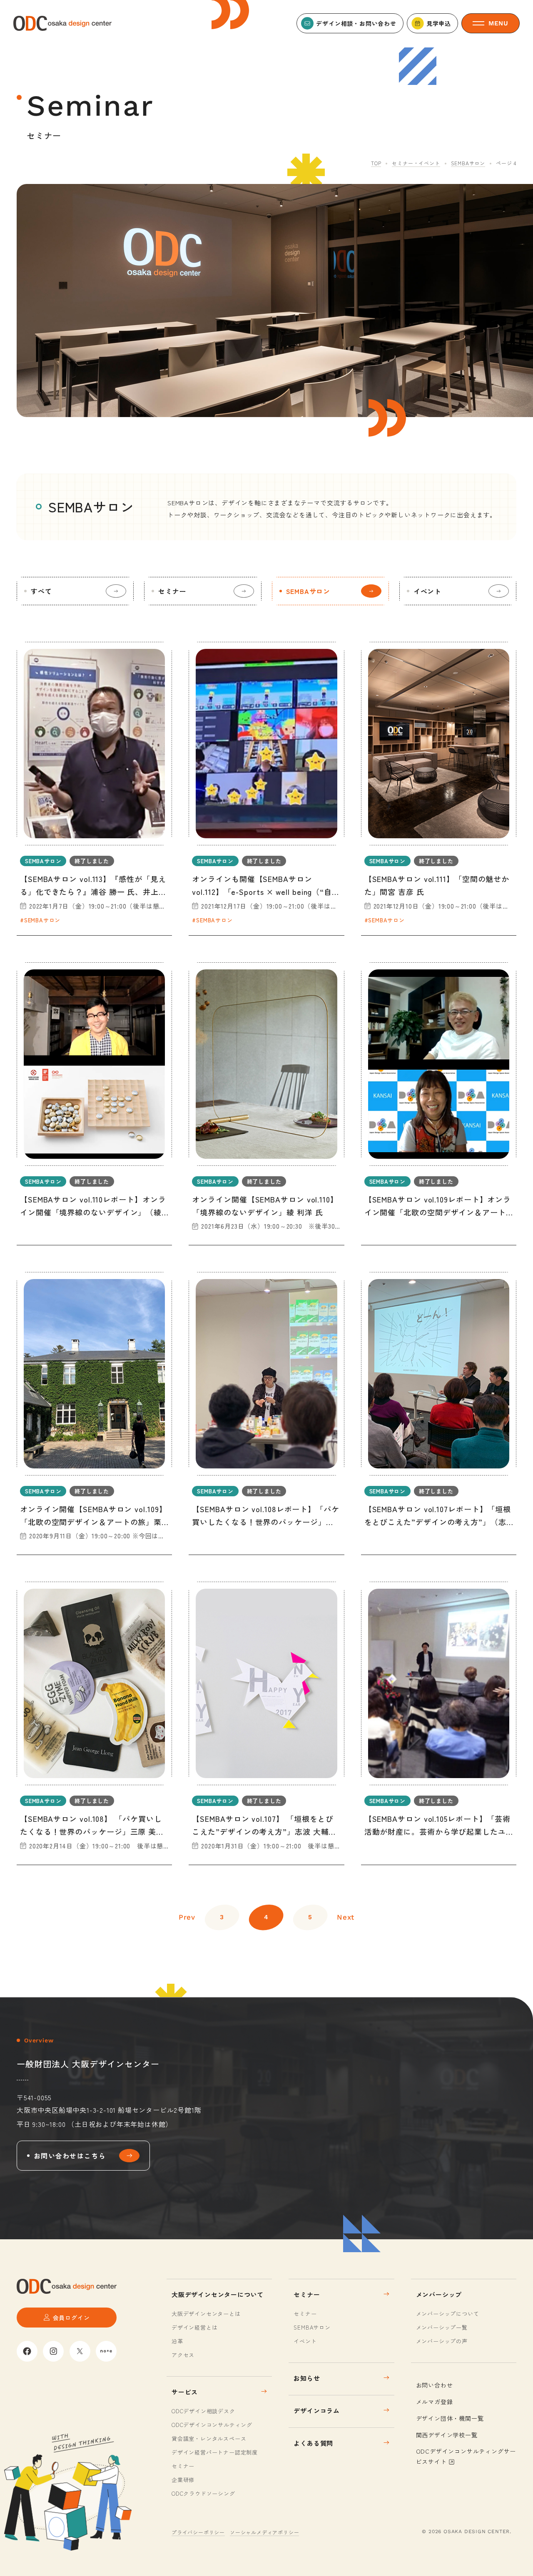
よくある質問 (313, 2443)
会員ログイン (71, 2318)
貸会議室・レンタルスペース (209, 2438)
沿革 (177, 2341)
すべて (41, 591)
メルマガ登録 (435, 2402)
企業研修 (183, 2480)
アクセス (183, 2355)
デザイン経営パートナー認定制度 (215, 2452)
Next (346, 1917)
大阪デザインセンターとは (206, 2314)
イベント (427, 591)
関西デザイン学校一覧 (447, 2435)
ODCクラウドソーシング (203, 2493)
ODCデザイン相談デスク (203, 2411)
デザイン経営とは (194, 2327)
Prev (187, 1917)
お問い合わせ (435, 2385)
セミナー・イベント (416, 163)
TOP (376, 163)
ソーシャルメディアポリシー (264, 2532)
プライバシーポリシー (198, 2532)
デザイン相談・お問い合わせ (356, 23)
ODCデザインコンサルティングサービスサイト (466, 2456)
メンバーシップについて (448, 2314)
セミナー (172, 591)
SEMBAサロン (468, 163)
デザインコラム (317, 2411)
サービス (185, 2392)
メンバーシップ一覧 (442, 2327)
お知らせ (307, 2378)
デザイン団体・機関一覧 (450, 2418)
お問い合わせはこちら (70, 2156)
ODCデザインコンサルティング (212, 2425)
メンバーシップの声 (442, 2341)
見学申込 (439, 23)
